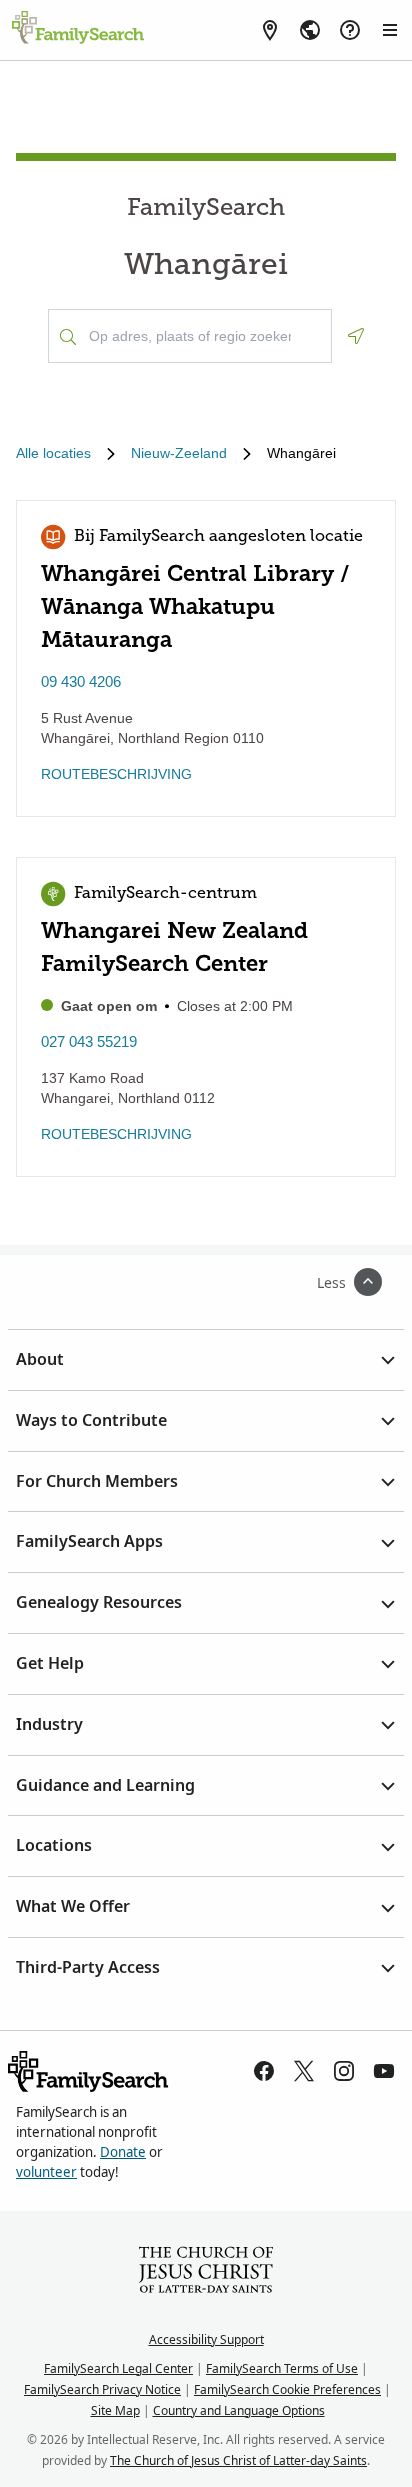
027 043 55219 (89, 1041)
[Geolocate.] (356, 336)
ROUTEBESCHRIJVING (116, 774)
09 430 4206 (81, 681)
